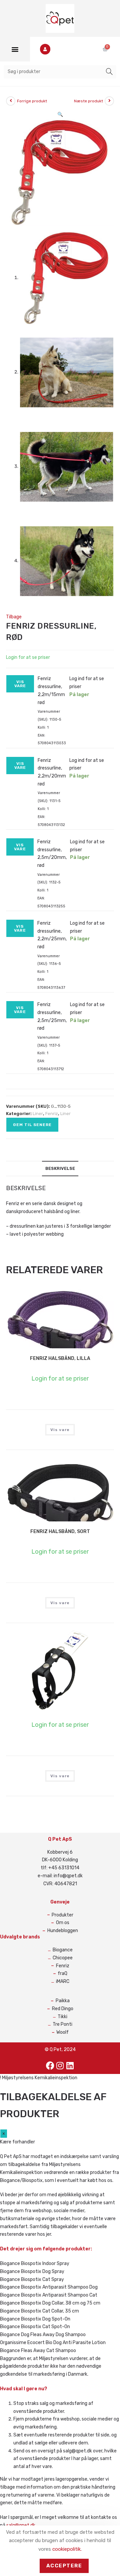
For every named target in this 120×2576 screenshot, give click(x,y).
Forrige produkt (32, 101)
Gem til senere (32, 1125)
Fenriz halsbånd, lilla (60, 1358)
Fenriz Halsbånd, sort (60, 1532)
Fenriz (52, 1114)
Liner (38, 1114)
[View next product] (109, 101)
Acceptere (64, 2566)
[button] (15, 49)
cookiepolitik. (67, 2549)
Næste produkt (88, 101)
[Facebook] (50, 2066)
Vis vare (20, 684)
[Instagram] (60, 2066)
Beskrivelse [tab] (60, 1168)
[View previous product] (11, 101)
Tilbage (14, 617)
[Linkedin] (70, 2066)
